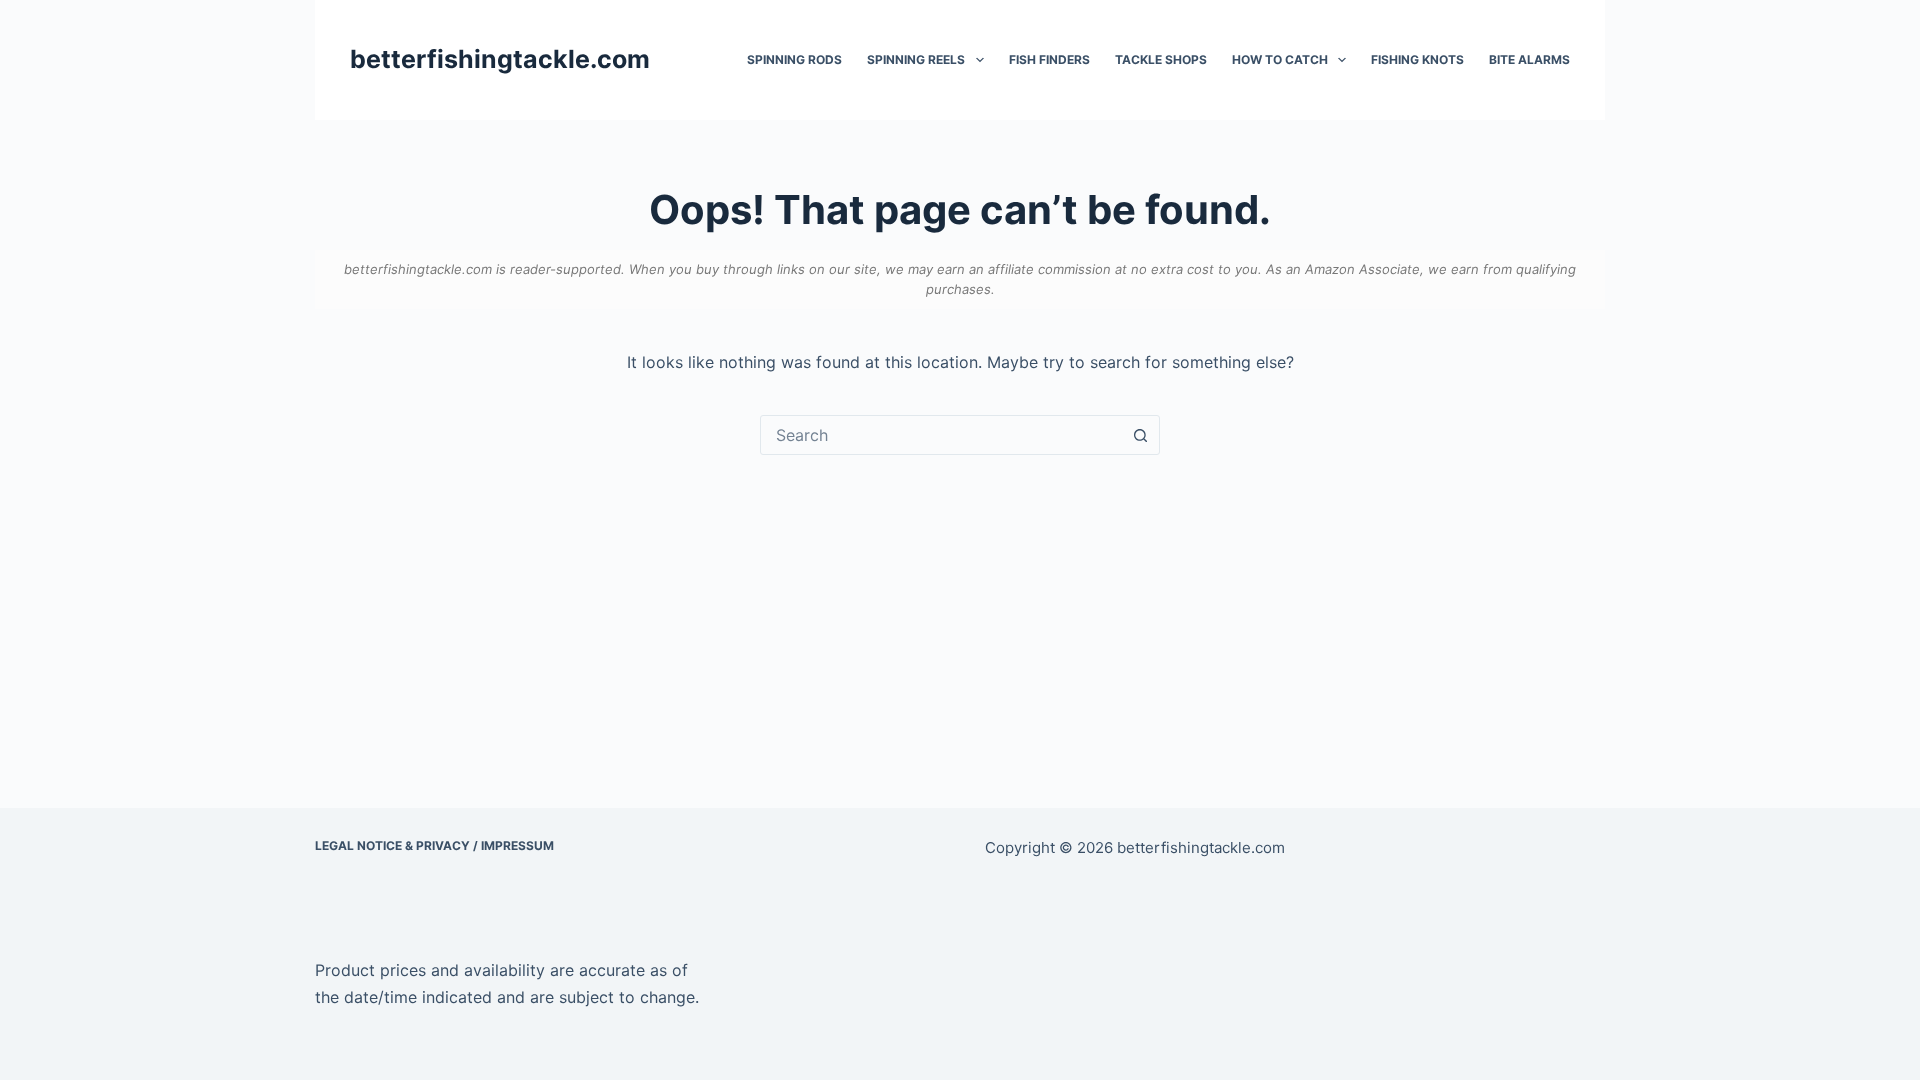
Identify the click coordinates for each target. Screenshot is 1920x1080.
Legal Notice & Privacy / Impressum (434, 845)
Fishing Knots (1417, 59)
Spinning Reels (916, 59)
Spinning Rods (794, 59)
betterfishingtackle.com (500, 59)
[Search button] (1140, 435)
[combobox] (941, 435)
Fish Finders (1049, 59)
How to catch (1280, 59)
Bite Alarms (1529, 59)
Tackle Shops (1161, 59)
